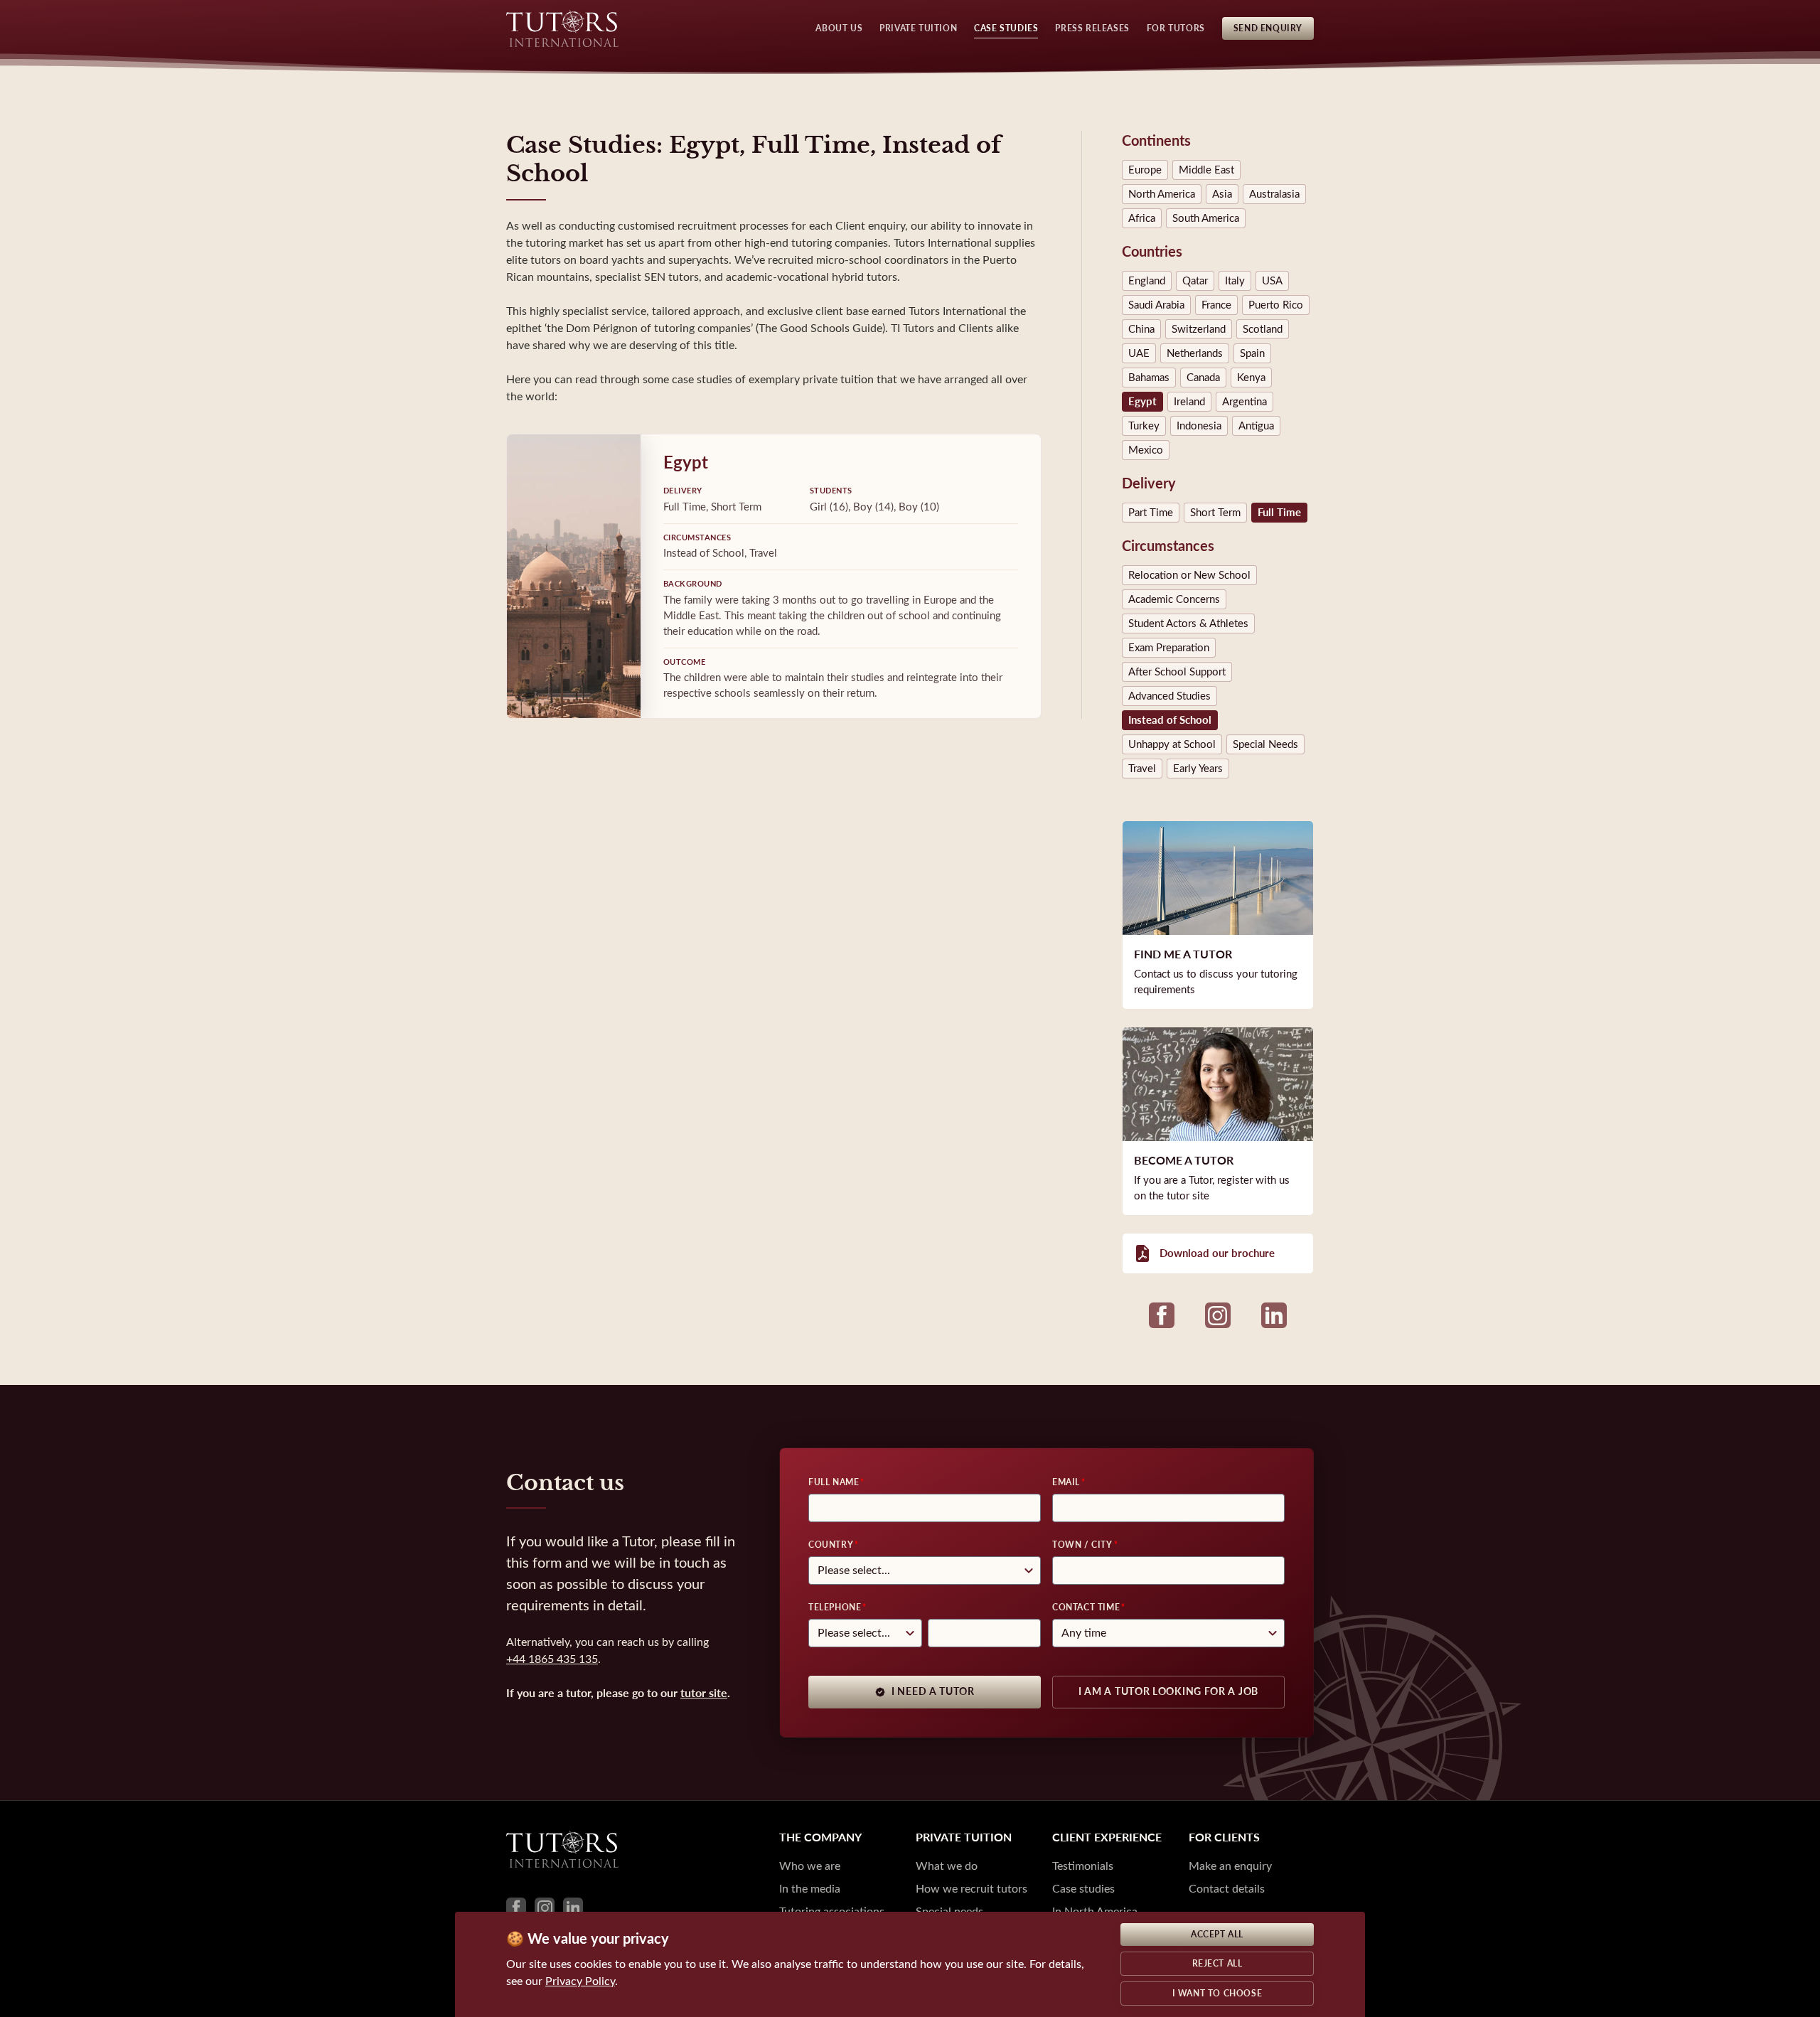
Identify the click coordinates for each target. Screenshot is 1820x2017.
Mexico (1146, 450)
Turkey (1144, 426)
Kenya (1251, 378)
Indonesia (1199, 426)
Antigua (1256, 426)
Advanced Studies (1169, 696)
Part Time (1151, 513)
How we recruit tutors (971, 1889)
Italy (1235, 281)
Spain (1252, 353)
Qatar (1195, 281)
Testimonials (1083, 1866)
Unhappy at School (1172, 744)
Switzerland (1199, 329)
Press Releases (1092, 28)
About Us (839, 28)
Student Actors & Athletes (1188, 624)
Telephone (835, 1607)
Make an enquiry (1230, 1866)
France (1216, 305)
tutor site (704, 1693)
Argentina (1244, 402)
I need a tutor (933, 1692)
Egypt (1142, 402)
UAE (1139, 353)
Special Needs (1265, 744)
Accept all (1217, 1935)
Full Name (834, 1482)
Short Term (1215, 513)
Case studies (1083, 1889)
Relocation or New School (1189, 575)
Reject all (1217, 1964)
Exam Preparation (1169, 648)
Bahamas (1149, 378)
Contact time (1086, 1607)
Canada (1203, 378)
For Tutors (1176, 28)
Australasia (1274, 194)
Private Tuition (918, 28)
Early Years (1198, 769)
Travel (1142, 769)
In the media (810, 1889)
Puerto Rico (1276, 305)
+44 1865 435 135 (552, 1659)
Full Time (1279, 513)
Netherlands (1195, 353)
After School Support (1177, 672)
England (1147, 281)
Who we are (810, 1866)
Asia (1222, 194)
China (1141, 329)
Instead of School (1170, 720)
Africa (1142, 218)
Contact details (1227, 1889)
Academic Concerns (1174, 599)
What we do (947, 1866)
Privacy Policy (580, 1981)
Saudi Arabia (1156, 305)
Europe (1145, 170)
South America (1206, 218)
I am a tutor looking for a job (1168, 1692)
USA (1272, 281)
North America (1162, 194)
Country (831, 1545)
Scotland (1263, 329)
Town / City (1082, 1545)
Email (1066, 1482)
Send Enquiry (1268, 28)
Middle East (1206, 170)
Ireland (1189, 402)
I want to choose (1217, 1994)
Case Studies (1006, 28)
